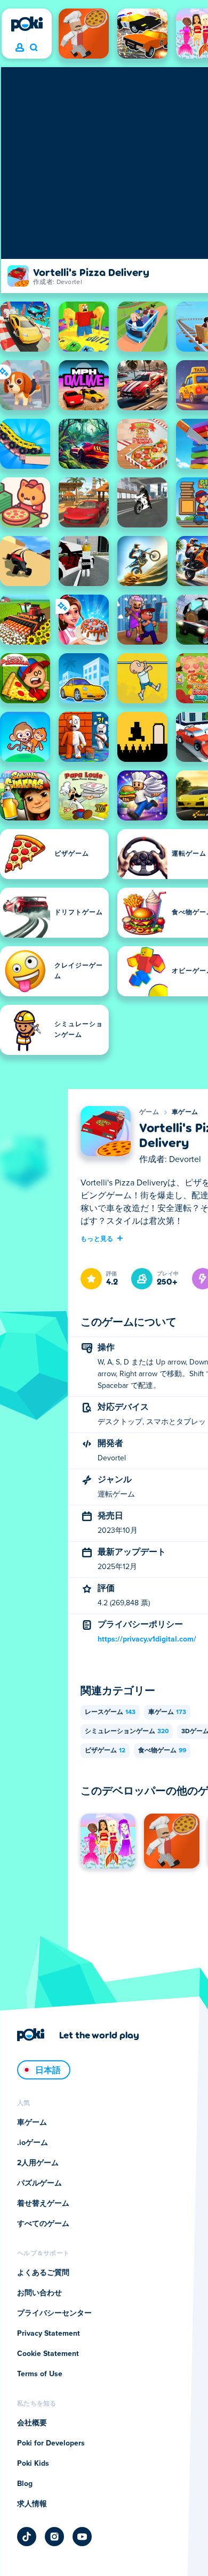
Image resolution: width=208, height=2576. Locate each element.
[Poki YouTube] (82, 2537)
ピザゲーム (105, 1751)
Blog (25, 2484)
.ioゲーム (33, 2143)
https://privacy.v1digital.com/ (147, 1639)
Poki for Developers (51, 2443)
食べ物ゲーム (162, 1751)
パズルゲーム (39, 2183)
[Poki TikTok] (27, 2537)
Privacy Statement (49, 2334)
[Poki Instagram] (54, 2537)
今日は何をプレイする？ (33, 48)
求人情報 (32, 2504)
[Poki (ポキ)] (27, 24)
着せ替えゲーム (43, 2204)
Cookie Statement (48, 2354)
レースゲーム (110, 1712)
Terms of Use (40, 2374)
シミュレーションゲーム (127, 1732)
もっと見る (97, 1238)
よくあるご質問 (43, 2273)
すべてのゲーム (43, 2224)
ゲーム (149, 1112)
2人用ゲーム (38, 2163)
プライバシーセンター (54, 2313)
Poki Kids (33, 2464)
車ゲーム (185, 1112)
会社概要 (32, 2423)
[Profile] (20, 48)
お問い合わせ (39, 2293)
